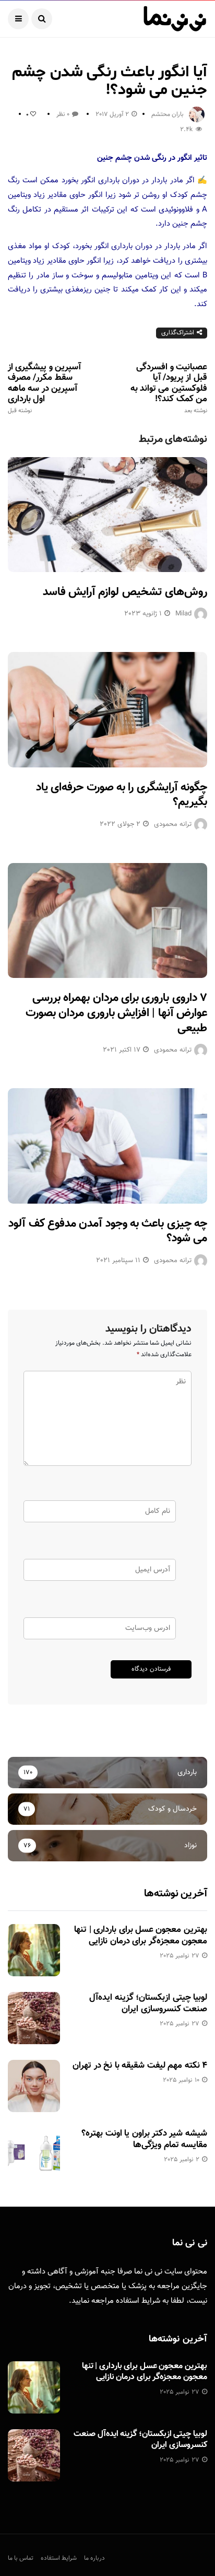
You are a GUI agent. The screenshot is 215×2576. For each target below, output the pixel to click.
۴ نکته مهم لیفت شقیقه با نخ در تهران (140, 2066)
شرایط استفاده (138, 2301)
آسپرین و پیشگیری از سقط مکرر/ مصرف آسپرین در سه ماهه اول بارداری (44, 388)
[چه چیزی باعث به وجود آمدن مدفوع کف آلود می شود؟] (107, 1146)
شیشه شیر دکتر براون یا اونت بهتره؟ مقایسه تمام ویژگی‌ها (144, 2139)
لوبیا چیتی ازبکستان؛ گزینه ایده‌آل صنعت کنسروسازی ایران (148, 2003)
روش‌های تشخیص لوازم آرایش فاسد (125, 592)
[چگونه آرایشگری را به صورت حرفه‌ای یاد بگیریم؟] (107, 709)
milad (183, 614)
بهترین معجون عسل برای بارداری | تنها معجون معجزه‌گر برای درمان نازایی (141, 1936)
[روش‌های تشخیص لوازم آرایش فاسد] (107, 515)
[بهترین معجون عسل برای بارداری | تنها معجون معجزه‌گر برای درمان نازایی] (34, 1950)
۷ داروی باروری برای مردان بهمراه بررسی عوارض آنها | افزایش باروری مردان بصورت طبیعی (116, 1013)
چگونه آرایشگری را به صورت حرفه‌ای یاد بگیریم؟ (122, 795)
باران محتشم (168, 114)
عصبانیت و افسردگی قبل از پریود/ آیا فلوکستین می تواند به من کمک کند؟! (169, 388)
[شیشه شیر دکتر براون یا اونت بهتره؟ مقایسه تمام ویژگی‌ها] (34, 2154)
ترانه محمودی (173, 824)
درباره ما (94, 2558)
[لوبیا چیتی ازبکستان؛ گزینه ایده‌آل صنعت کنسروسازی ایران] (34, 2018)
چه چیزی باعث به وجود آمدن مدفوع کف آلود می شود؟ (108, 1231)
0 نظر (63, 114)
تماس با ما (21, 2558)
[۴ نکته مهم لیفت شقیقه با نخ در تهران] (34, 2086)
